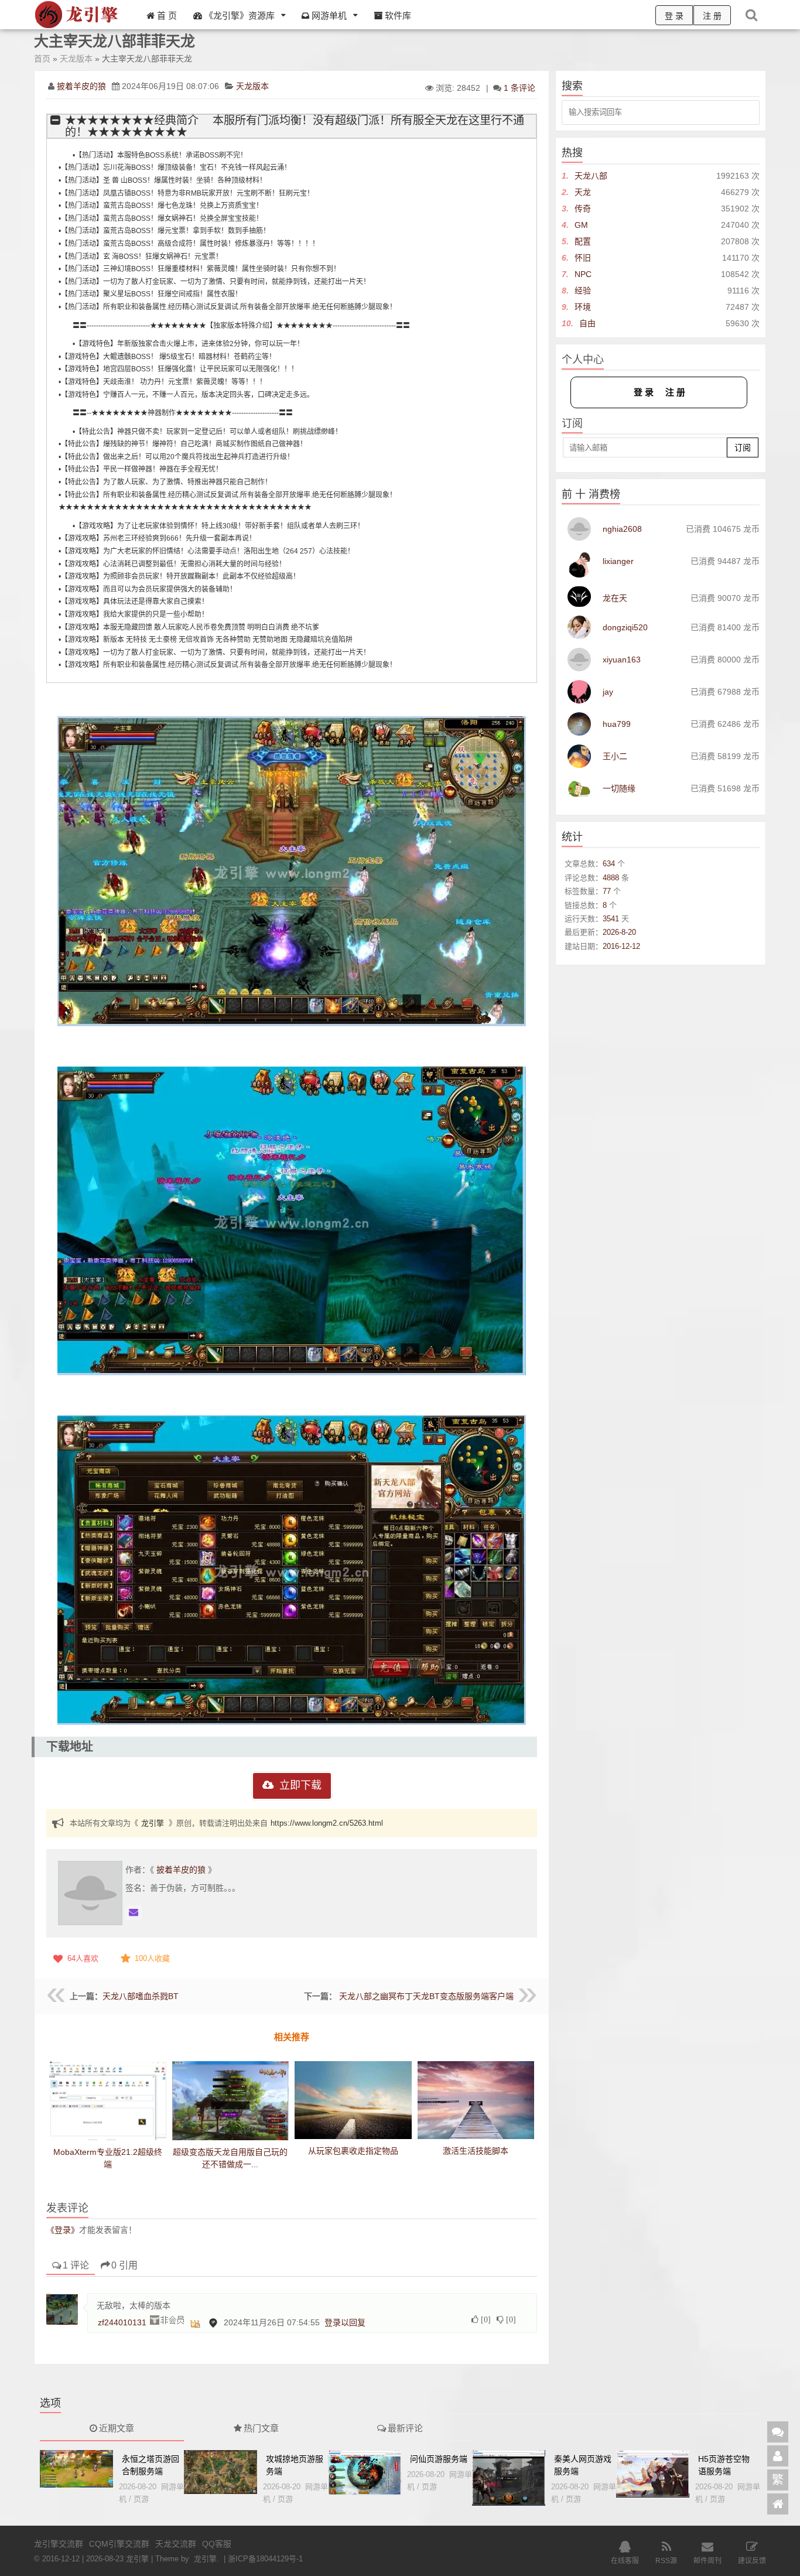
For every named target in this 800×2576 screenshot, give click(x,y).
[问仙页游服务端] (365, 2473)
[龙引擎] (78, 27)
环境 (583, 307)
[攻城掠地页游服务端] (220, 2472)
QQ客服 (217, 2544)
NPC (583, 274)
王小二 (615, 756)
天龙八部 (591, 176)
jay (608, 692)
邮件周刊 (707, 2561)
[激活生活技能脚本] (476, 2100)
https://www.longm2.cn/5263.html (327, 1823)
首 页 (166, 16)
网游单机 (328, 16)
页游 (141, 2499)
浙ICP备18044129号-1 (265, 2559)
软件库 (397, 16)
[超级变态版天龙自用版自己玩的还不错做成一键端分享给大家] (231, 2107)
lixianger (618, 561)
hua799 (617, 724)
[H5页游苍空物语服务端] (653, 2474)
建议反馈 (752, 2561)
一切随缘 (619, 788)
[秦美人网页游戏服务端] (509, 2478)
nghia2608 (622, 529)
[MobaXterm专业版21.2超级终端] (108, 2104)
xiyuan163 (622, 660)
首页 (42, 59)
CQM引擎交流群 (119, 2544)
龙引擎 (153, 1823)
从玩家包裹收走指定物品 (353, 2151)
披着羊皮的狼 (81, 86)
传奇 (583, 209)
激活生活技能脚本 (476, 2151)
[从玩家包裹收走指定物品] (353, 2100)
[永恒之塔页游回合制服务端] (76, 2469)
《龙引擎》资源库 (238, 16)
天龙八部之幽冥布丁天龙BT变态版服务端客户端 (426, 1996)
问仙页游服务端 (439, 2459)
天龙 (583, 192)
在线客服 (625, 2561)
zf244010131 (122, 2322)
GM (581, 225)
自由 (587, 323)
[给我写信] (134, 1913)
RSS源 (666, 2561)
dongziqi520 (625, 627)
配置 (583, 241)
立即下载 (300, 1785)
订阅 (743, 447)
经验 (583, 291)
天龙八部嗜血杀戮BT (141, 1996)
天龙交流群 (176, 2544)
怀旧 (583, 258)
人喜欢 (83, 1958)
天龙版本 (76, 59)
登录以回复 (345, 2322)
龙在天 (615, 598)
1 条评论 (519, 88)
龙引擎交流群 (59, 2544)
